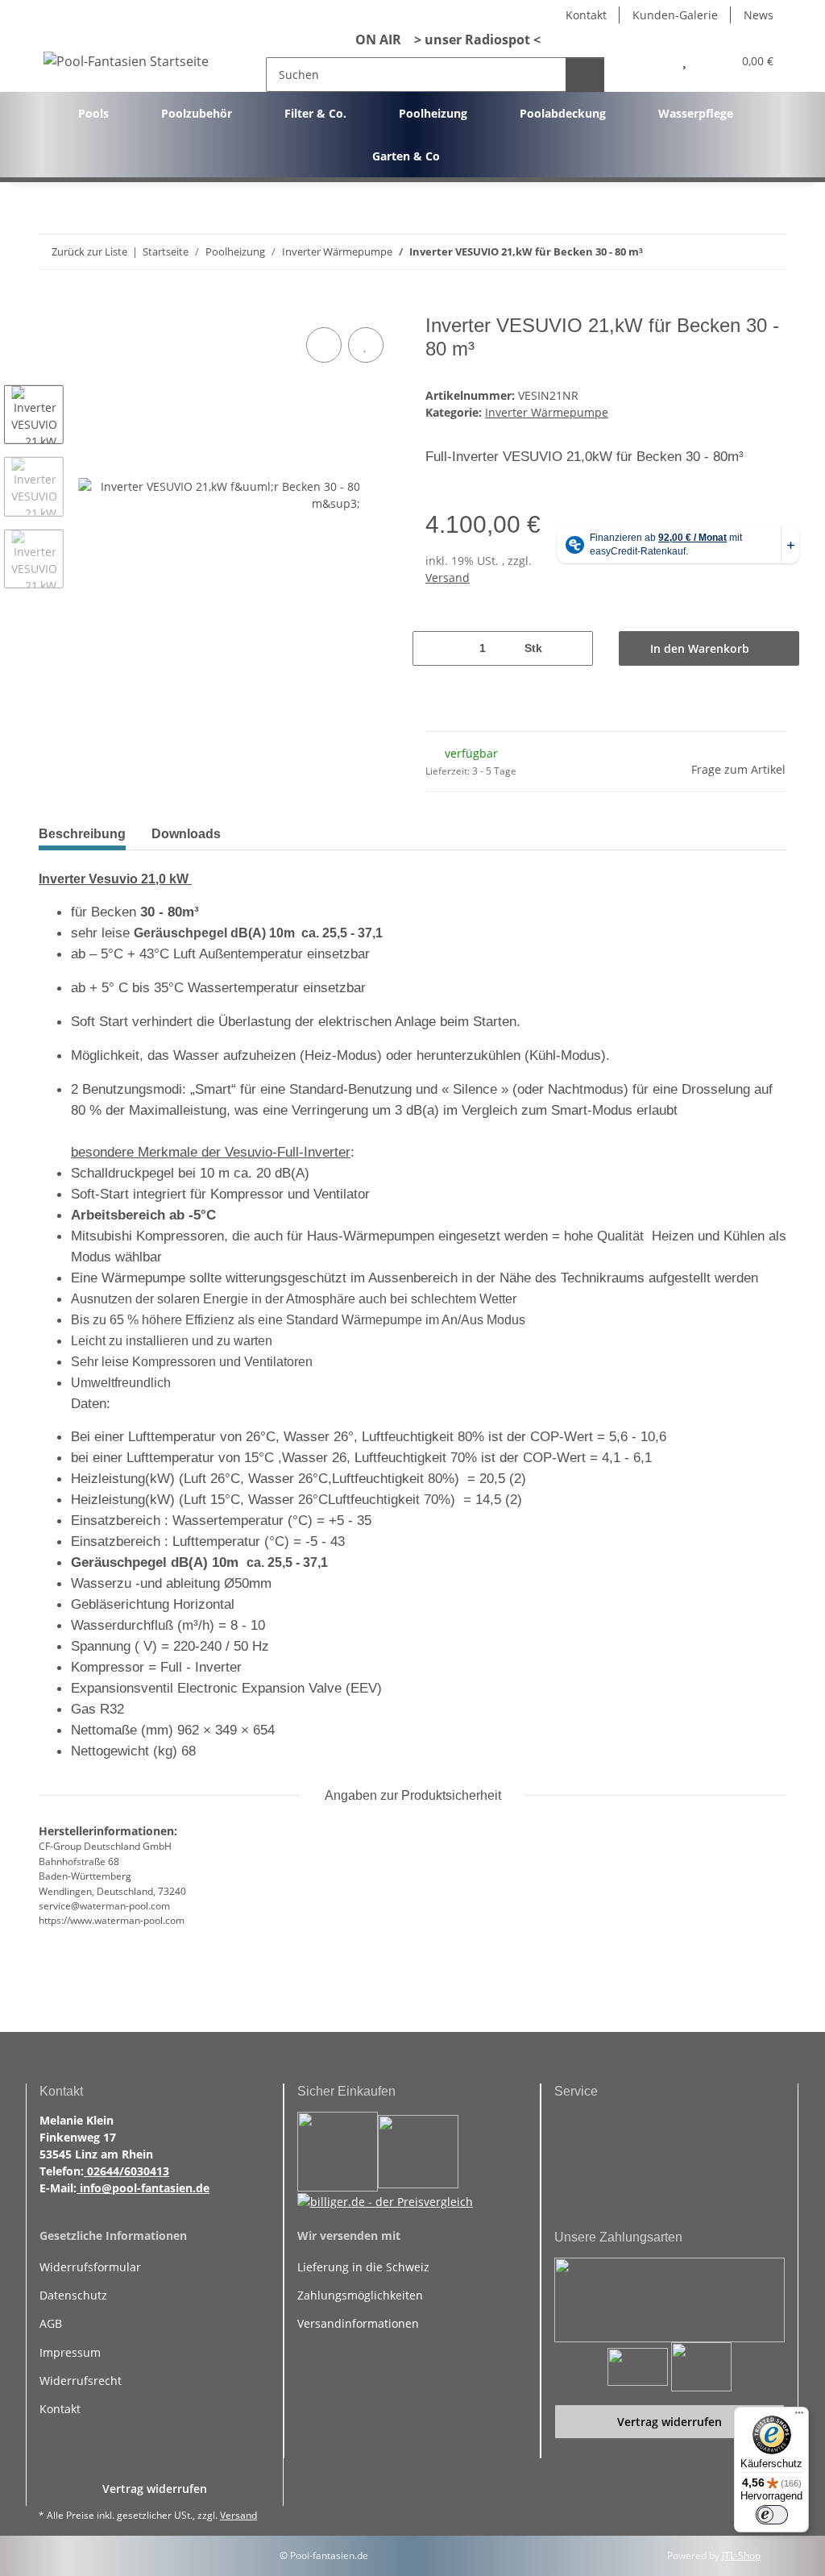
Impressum (70, 2352)
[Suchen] (585, 75)
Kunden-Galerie (675, 15)
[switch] (772, 2515)
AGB (51, 2323)
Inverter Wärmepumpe (547, 412)
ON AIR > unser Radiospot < (442, 39)
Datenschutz (73, 2295)
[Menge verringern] (433, 648)
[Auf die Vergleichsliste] (324, 345)
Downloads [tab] (186, 834)
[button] (649, 61)
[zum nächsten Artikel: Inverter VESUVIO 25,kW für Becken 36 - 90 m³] (769, 252)
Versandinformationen (358, 2323)
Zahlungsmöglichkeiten (360, 2295)
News (759, 15)
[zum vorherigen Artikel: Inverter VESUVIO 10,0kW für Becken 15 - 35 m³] (734, 252)
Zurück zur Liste (89, 251)
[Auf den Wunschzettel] (366, 345)
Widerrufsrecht (81, 2381)
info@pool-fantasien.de (143, 2188)
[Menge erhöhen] (573, 648)
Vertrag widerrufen (670, 2422)
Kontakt (586, 15)
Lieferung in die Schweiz (363, 2267)
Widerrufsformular (90, 2267)
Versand (448, 578)
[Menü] (799, 2416)
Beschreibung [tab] (82, 834)
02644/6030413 (126, 2171)
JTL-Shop (741, 2555)
